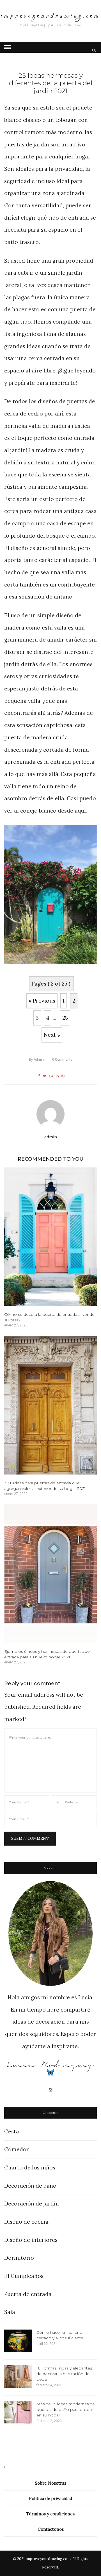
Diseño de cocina (26, 2222)
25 (65, 1018)
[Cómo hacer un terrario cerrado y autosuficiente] (18, 2341)
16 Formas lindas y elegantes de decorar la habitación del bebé (64, 2374)
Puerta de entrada (28, 2294)
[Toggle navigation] (7, 47)
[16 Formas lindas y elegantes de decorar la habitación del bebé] (18, 2376)
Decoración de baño (30, 2186)
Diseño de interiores (31, 2240)
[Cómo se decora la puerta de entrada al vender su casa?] (50, 1237)
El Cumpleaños (24, 2276)
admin (36, 1060)
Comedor (17, 2149)
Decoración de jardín (32, 2204)
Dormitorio (19, 2258)
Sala (10, 2312)
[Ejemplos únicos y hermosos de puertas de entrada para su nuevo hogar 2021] (50, 1574)
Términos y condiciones (50, 2514)
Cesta (12, 2131)
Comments (62, 1060)
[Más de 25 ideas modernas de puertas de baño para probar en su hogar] (18, 2412)
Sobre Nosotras (50, 2483)
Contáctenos (51, 2529)
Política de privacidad (50, 2498)
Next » (52, 1035)
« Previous (42, 1001)
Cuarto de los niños (30, 2167)
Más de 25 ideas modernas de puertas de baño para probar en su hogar (66, 2409)
